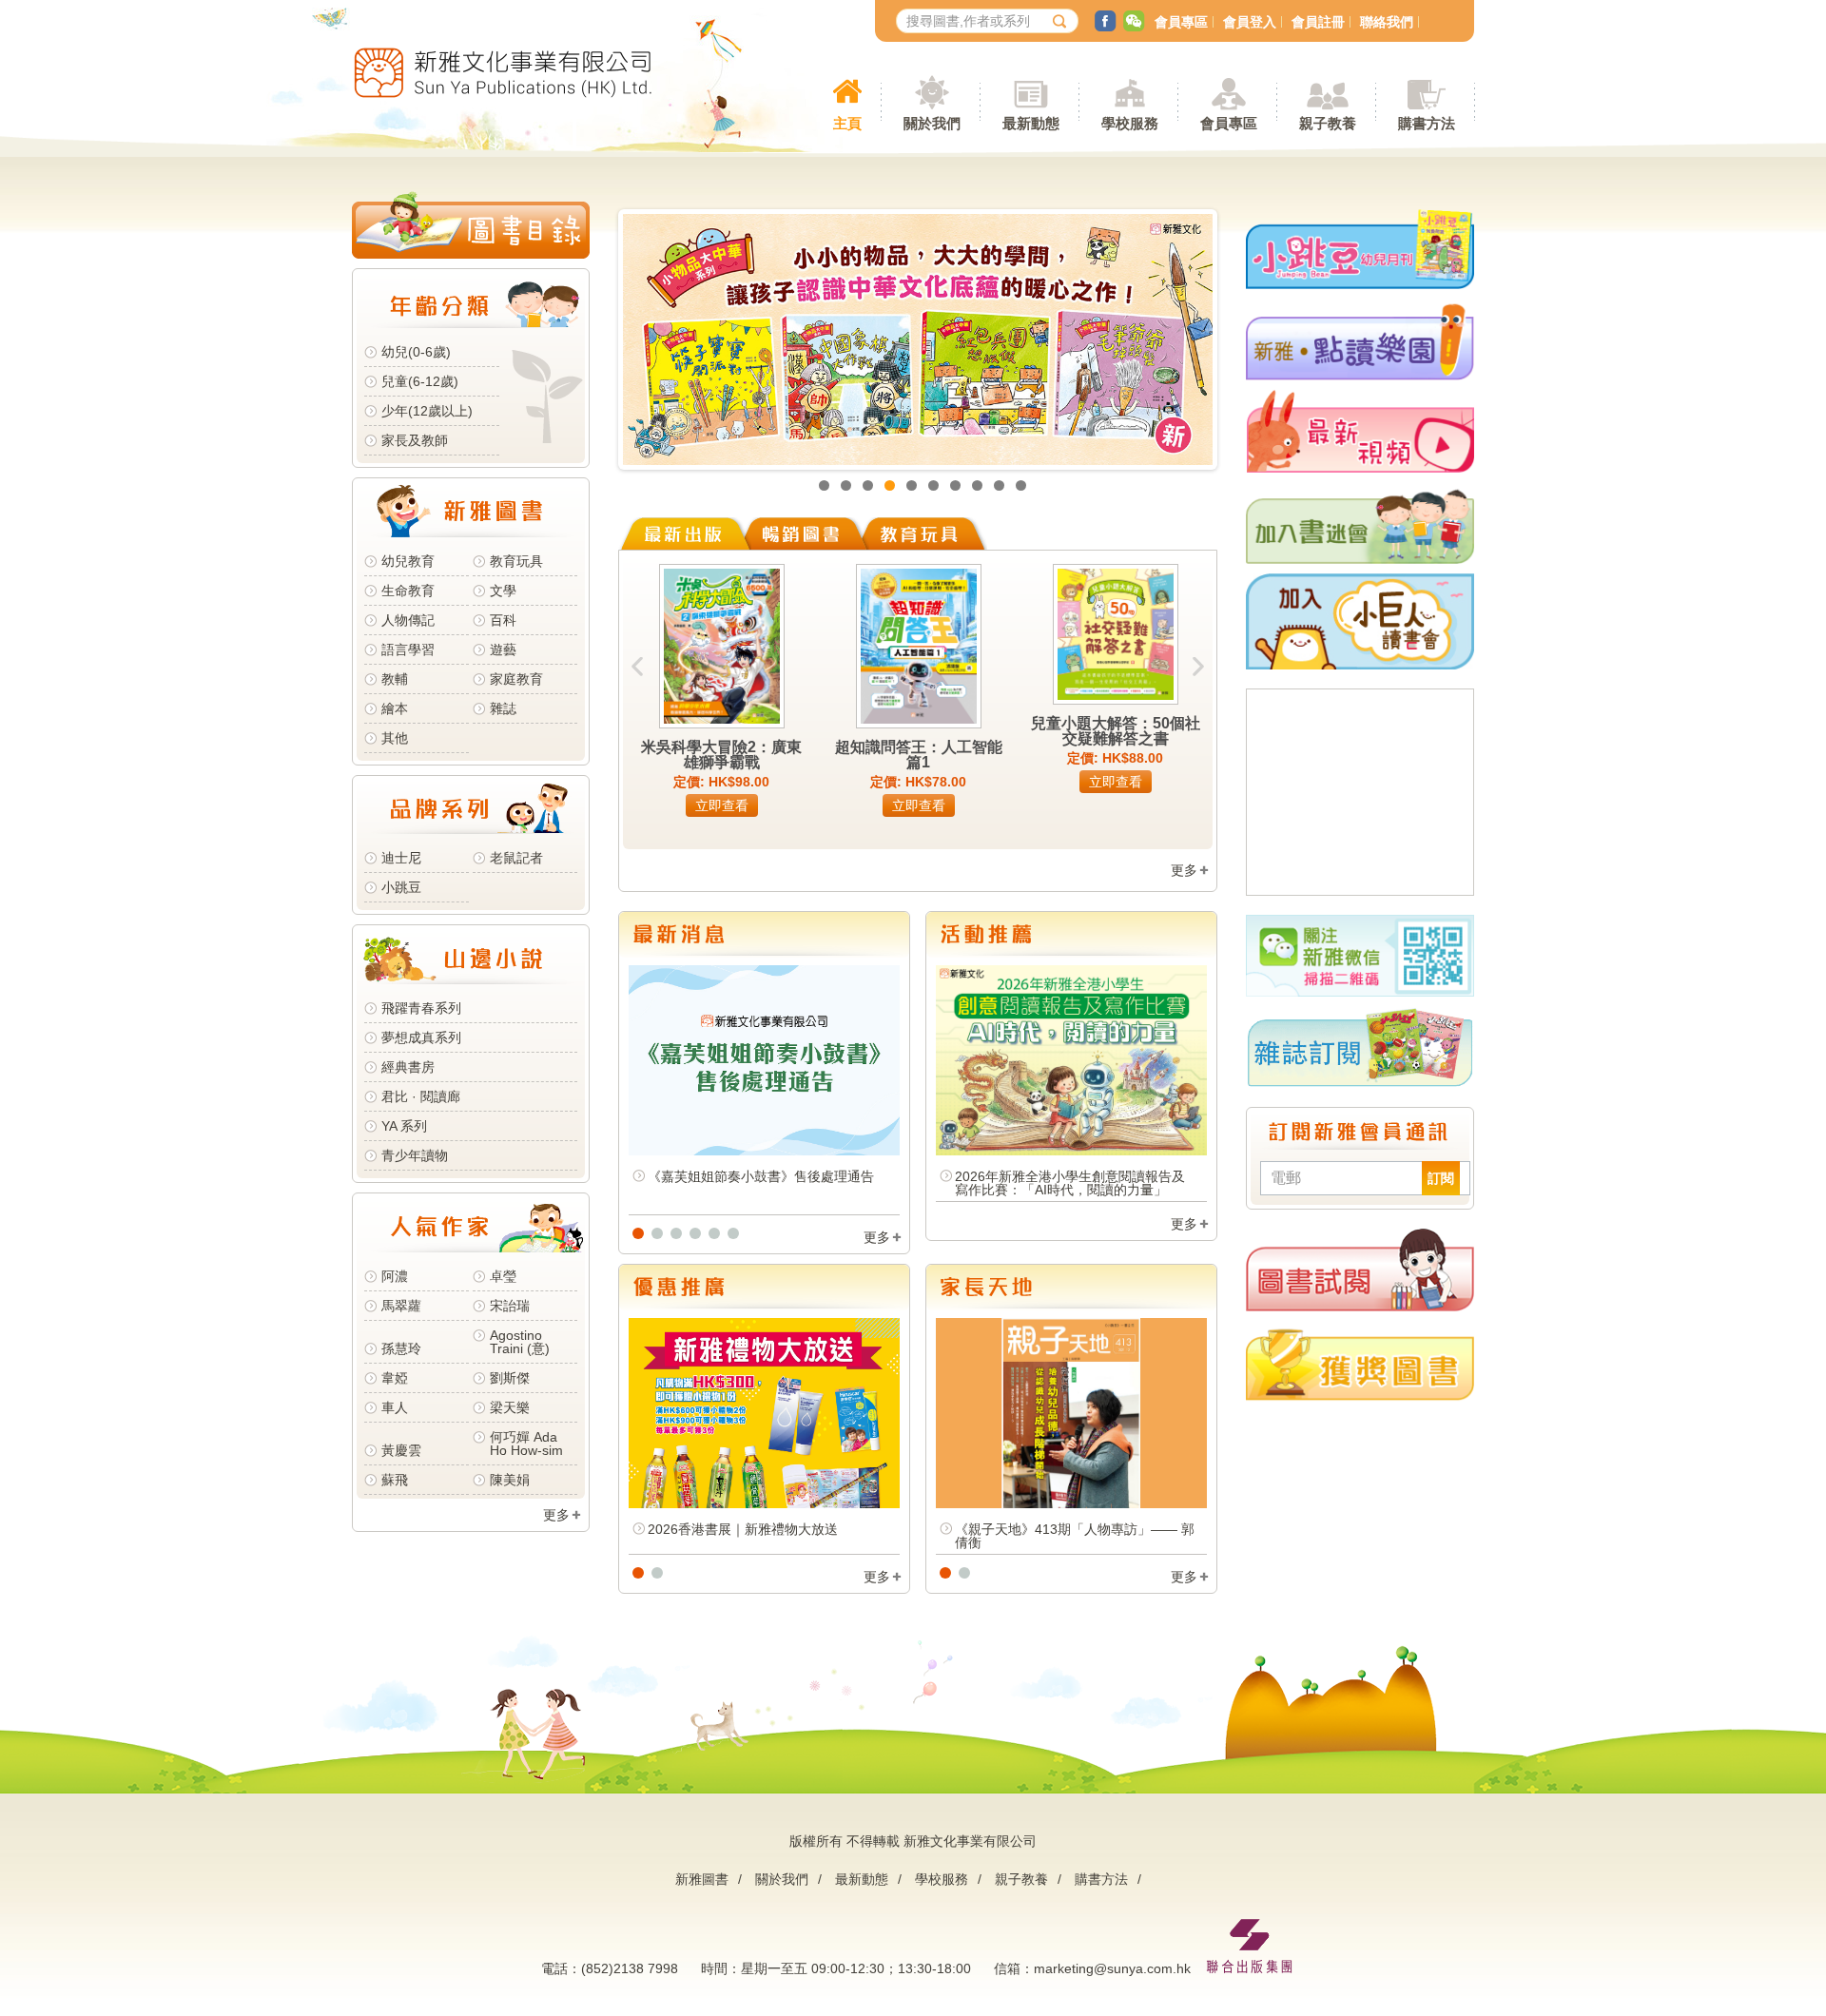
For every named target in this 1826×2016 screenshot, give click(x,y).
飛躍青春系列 (421, 1008)
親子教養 (1021, 1879)
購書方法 (1101, 1879)
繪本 (395, 708)
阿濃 (395, 1276)
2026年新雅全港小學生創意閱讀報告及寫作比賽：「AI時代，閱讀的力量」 (1070, 1183)
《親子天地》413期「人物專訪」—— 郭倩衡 (1075, 1536)
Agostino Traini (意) (520, 1342)
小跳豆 (401, 887)
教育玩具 (516, 561)
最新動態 (862, 1879)
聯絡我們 (1387, 22)
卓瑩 (503, 1276)
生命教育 (408, 591)
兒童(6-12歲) (424, 381)
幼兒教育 (408, 561)
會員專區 (1181, 22)
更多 (556, 1515)
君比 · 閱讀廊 (421, 1096)
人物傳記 (408, 620)
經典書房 (408, 1067)
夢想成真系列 (421, 1037)
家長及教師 (415, 440)
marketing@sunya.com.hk (1112, 1968)
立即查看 (722, 805)
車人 (395, 1407)
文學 (503, 591)
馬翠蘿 (401, 1306)
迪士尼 (401, 858)
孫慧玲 (401, 1348)
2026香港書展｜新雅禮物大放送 (743, 1529)
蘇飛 (395, 1480)
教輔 (395, 679)
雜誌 (503, 708)
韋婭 (395, 1378)
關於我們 (782, 1879)
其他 (395, 738)
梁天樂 (510, 1407)
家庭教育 (516, 679)
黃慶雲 (401, 1450)
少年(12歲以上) (427, 411)
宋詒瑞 (510, 1306)
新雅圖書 (702, 1879)
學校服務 (1130, 123)
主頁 (847, 123)
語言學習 (408, 649)
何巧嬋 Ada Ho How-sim (526, 1444)
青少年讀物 (415, 1155)
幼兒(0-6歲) (416, 352)
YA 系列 (404, 1126)
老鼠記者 (516, 858)
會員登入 (1250, 22)
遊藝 (503, 649)
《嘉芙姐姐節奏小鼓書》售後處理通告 (761, 1176)
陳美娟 (510, 1480)
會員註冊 (1318, 22)
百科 (503, 620)
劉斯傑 (510, 1378)
